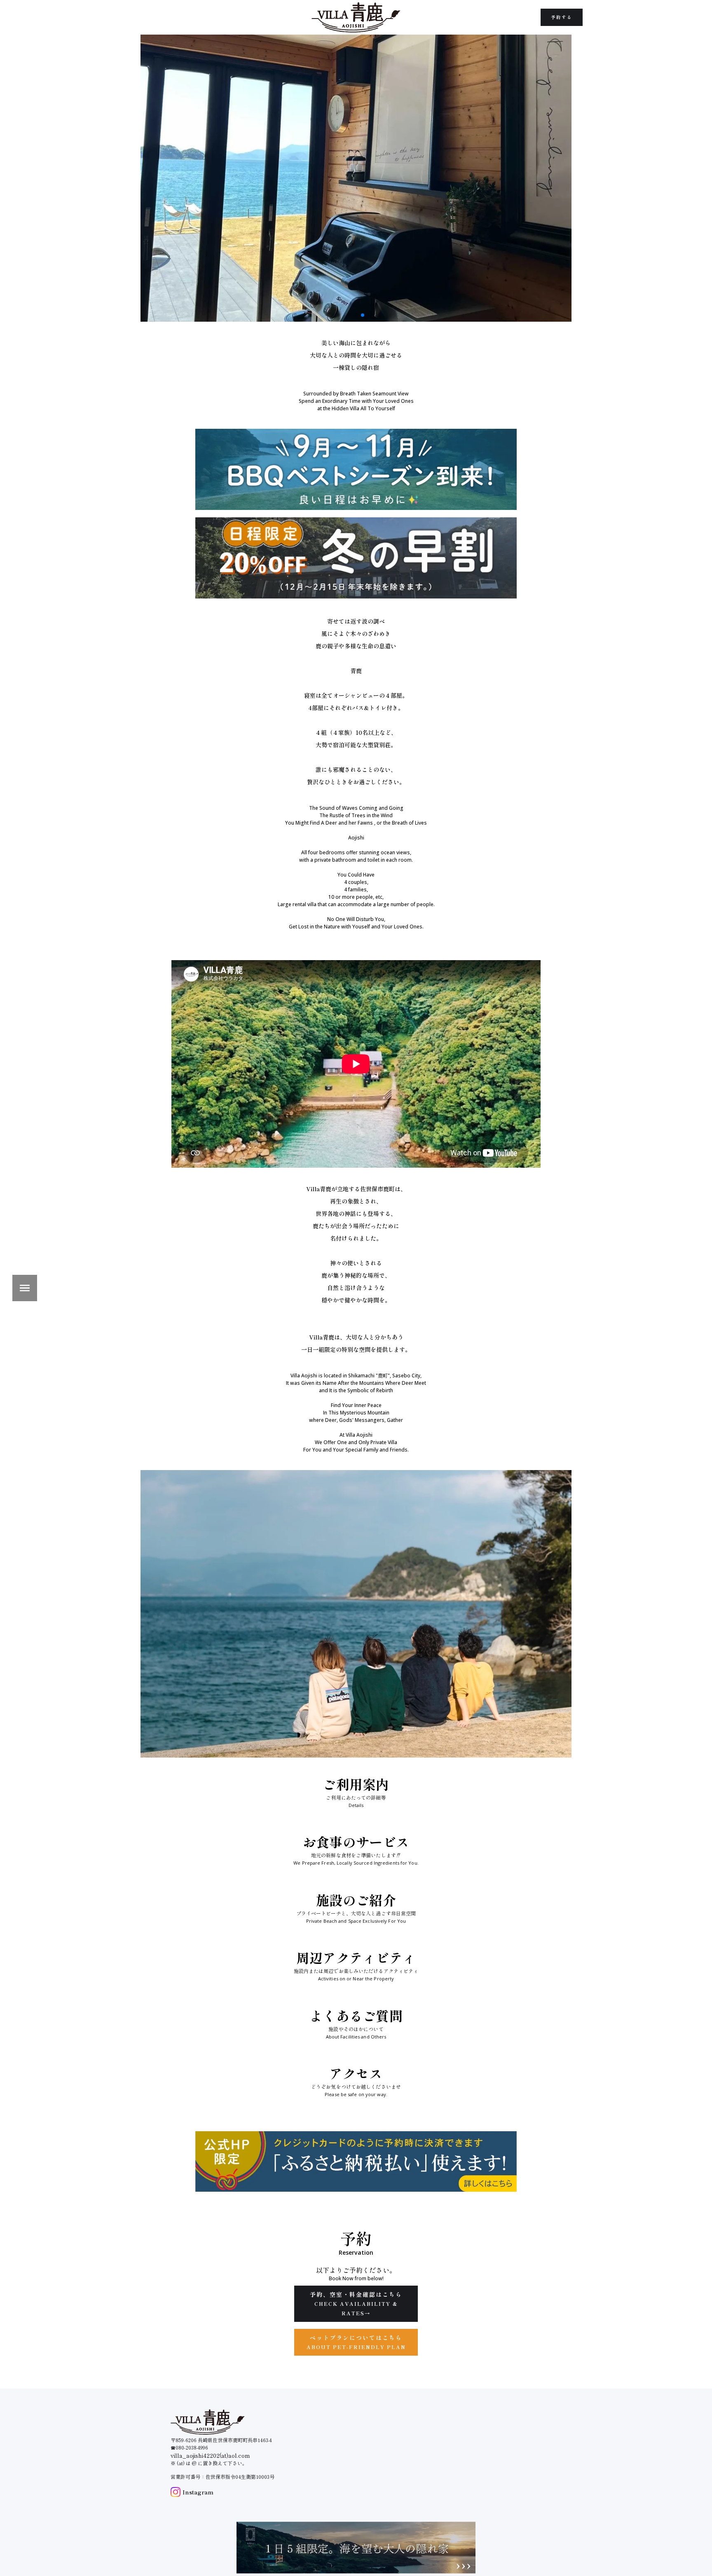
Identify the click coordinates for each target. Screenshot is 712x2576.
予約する (562, 17)
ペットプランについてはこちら (356, 2342)
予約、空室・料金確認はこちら (356, 2303)
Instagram (198, 2492)
